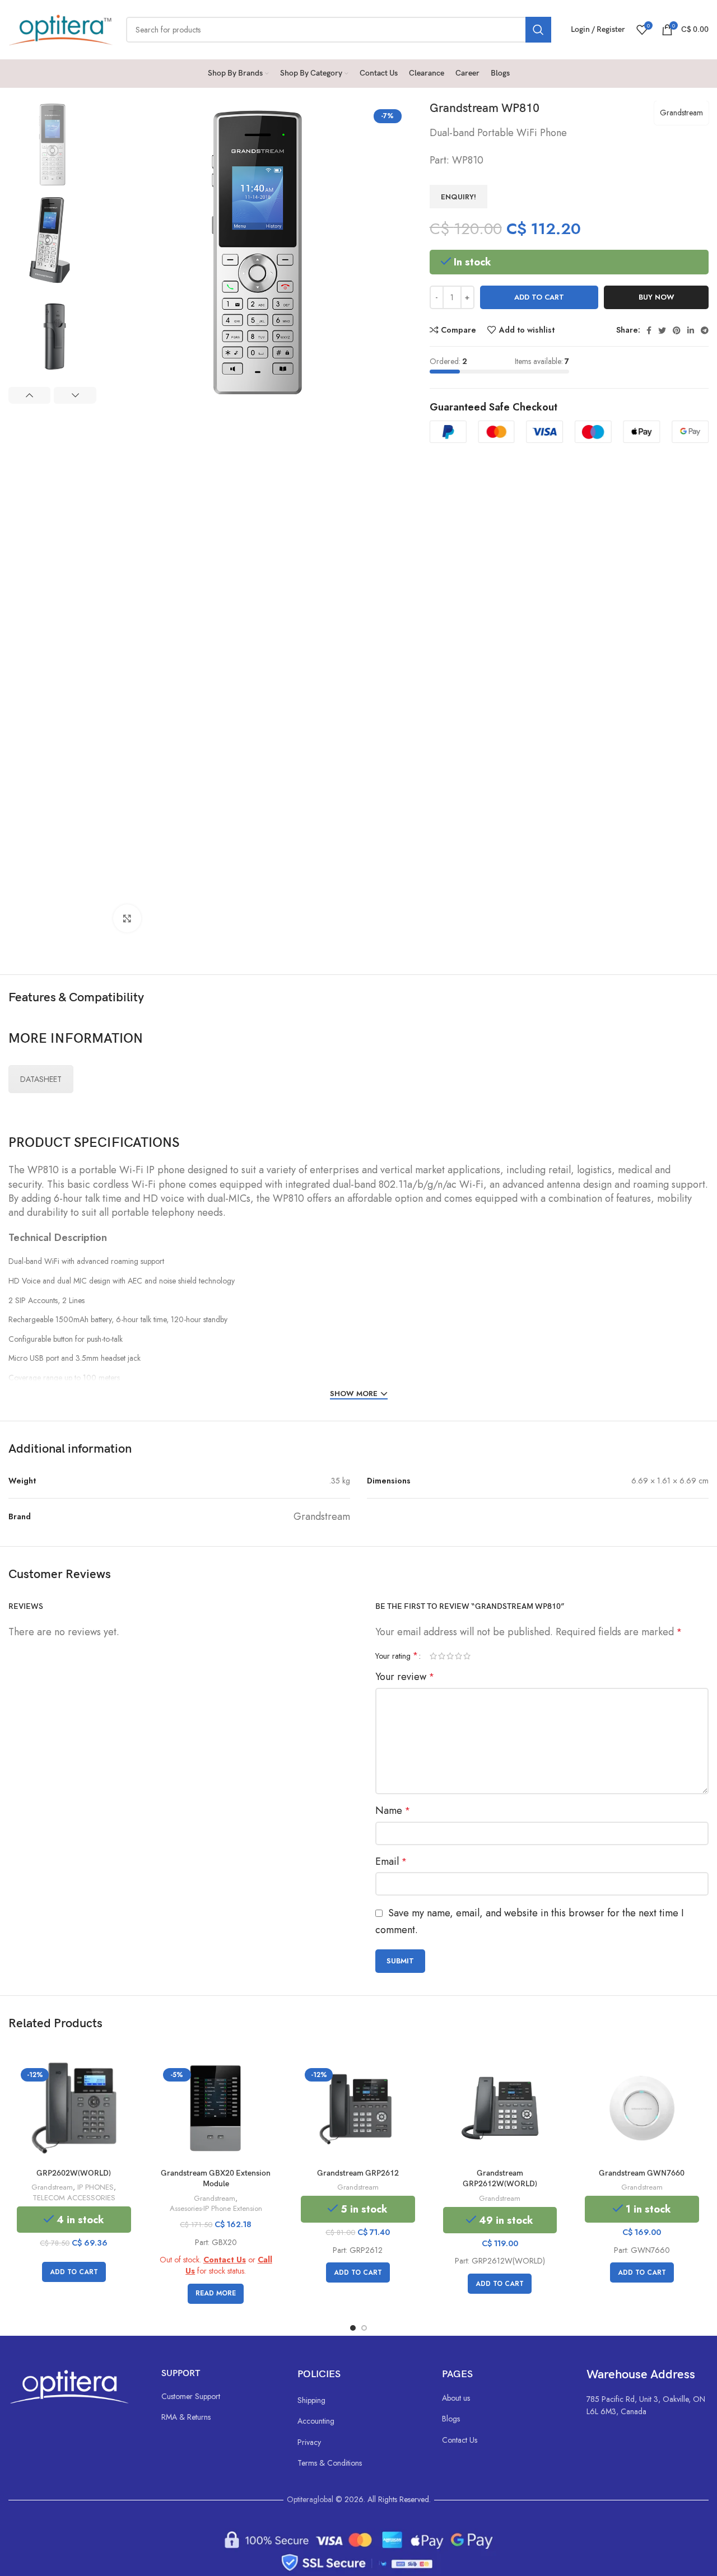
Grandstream (681, 113)
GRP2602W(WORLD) (74, 2173)
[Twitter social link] (662, 330)
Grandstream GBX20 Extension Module (216, 2179)
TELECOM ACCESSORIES (74, 2198)
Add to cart (539, 297)
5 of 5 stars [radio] (467, 1656)
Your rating (397, 1656)
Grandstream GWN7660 (642, 2173)
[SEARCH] (538, 30)
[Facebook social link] (649, 330)
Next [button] (75, 395)
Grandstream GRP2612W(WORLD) (500, 2179)
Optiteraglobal (310, 2499)
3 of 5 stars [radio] (450, 1656)
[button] (74, 2272)
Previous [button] (29, 395)
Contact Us (225, 2260)
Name (393, 1810)
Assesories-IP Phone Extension (216, 2209)
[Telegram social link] (705, 330)
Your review (405, 1677)
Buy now (657, 297)
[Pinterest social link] (677, 330)
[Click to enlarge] (127, 918)
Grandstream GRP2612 (358, 2173)
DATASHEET (41, 1079)
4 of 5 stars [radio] (458, 1656)
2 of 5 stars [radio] (442, 1656)
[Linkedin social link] (691, 330)
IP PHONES (96, 2187)
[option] (52, 144)
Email (391, 1861)
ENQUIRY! (458, 197)
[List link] (218, 2396)
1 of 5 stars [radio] (433, 1656)
